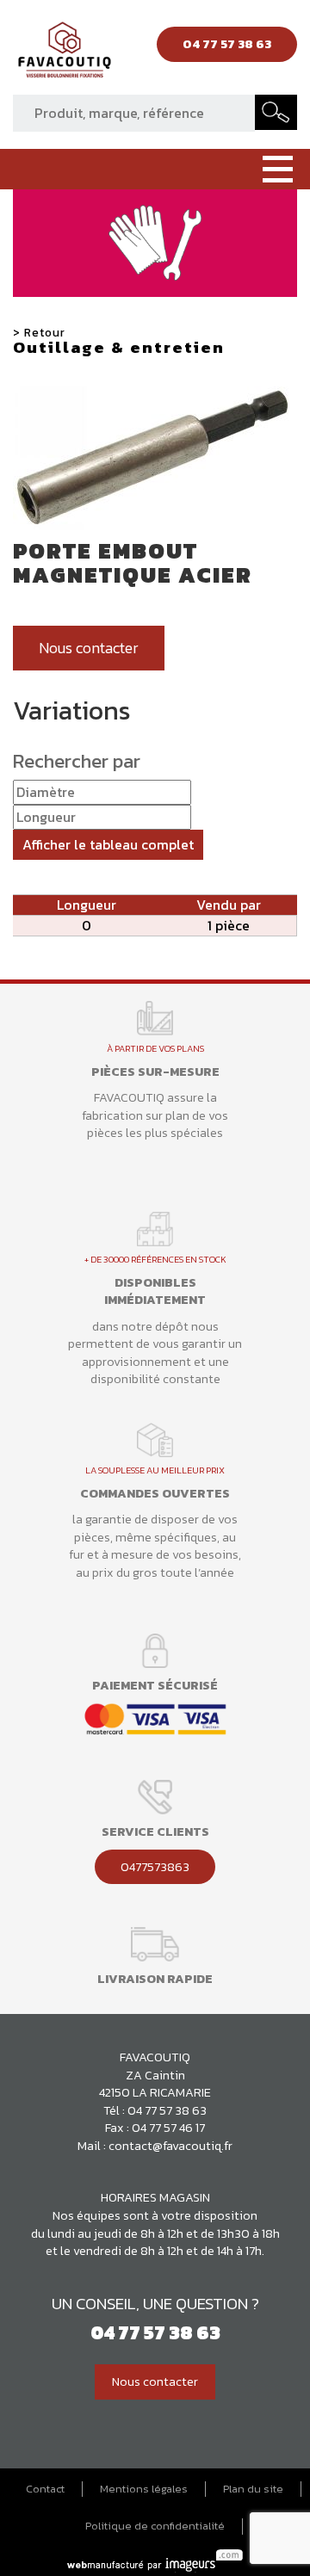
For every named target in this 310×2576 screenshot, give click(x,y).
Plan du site (253, 2489)
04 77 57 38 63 (167, 2110)
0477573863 (155, 1867)
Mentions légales (144, 2489)
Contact (45, 2489)
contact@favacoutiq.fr (170, 2146)
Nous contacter (89, 648)
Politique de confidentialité (155, 2526)
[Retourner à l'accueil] (65, 54)
